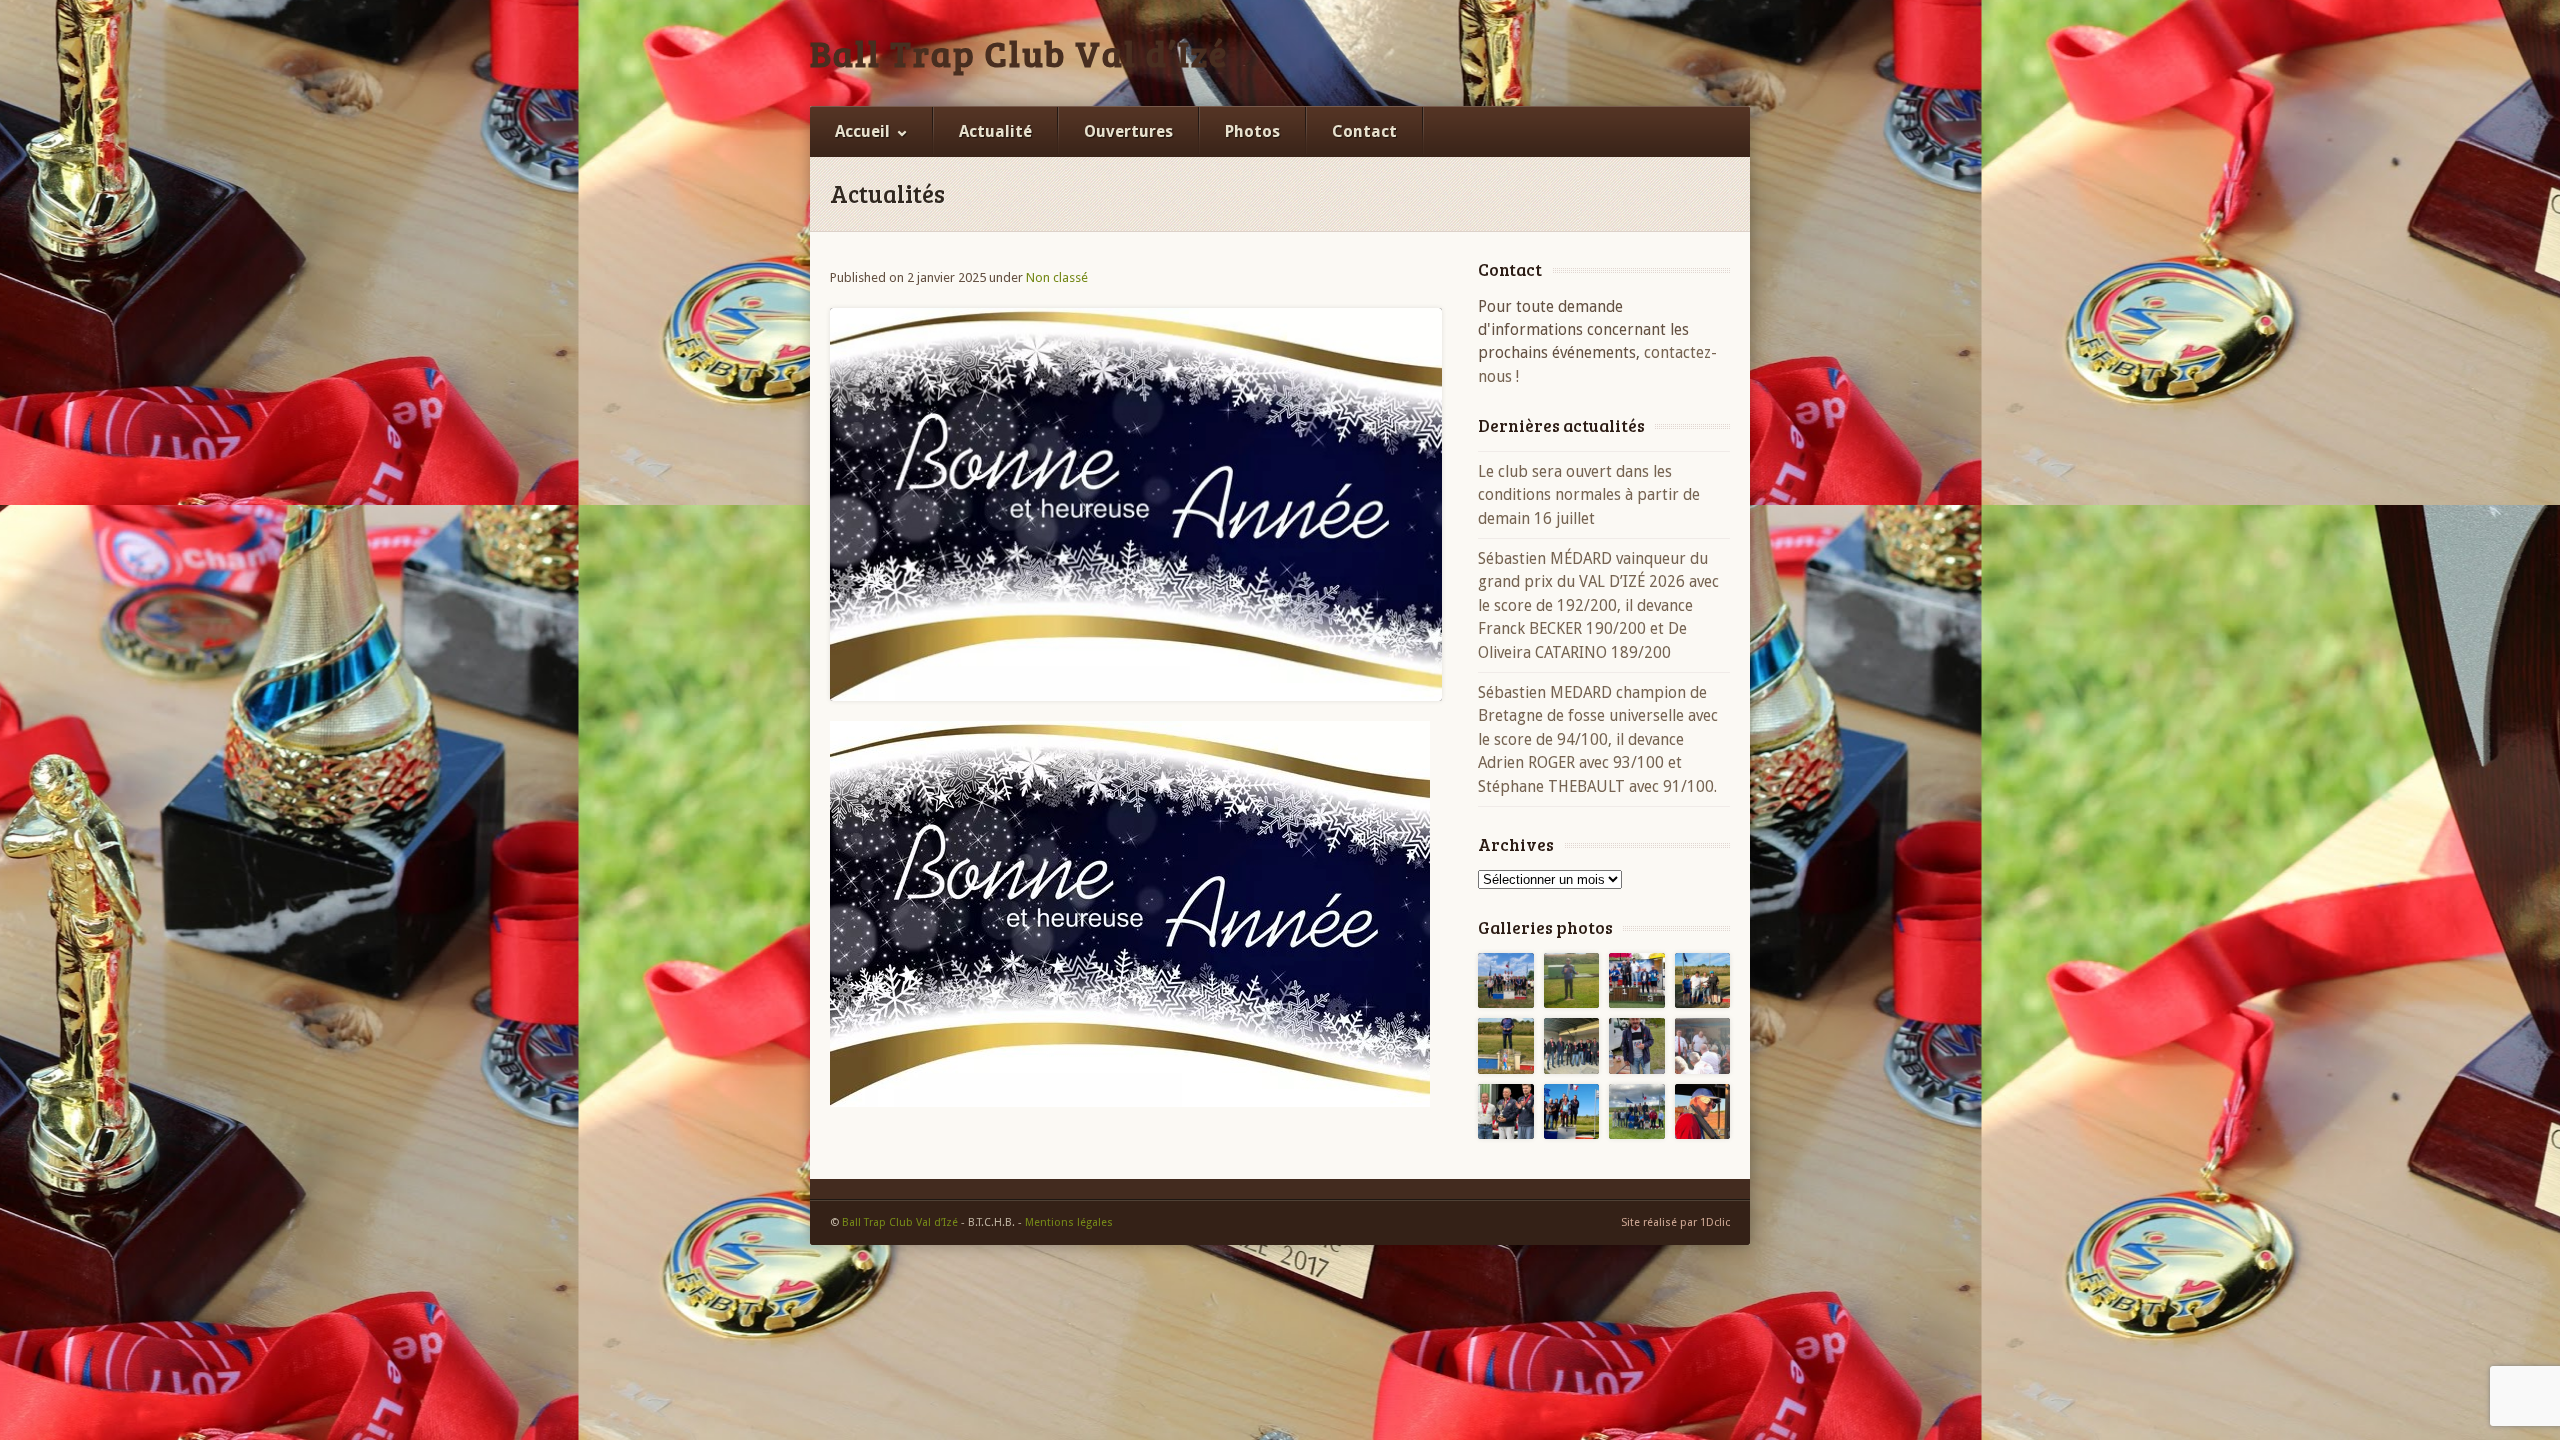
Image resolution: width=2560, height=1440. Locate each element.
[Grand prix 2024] (1637, 1112)
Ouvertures (1128, 131)
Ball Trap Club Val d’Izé (1019, 53)
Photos (1252, 131)
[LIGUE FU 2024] (1572, 1112)
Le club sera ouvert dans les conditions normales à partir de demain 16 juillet (1589, 495)
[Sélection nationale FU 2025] (1637, 1046)
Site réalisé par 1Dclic (1675, 1222)
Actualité (995, 131)
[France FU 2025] (1637, 981)
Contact (1364, 131)
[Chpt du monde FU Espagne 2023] (1703, 1112)
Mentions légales (1069, 1222)
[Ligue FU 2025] (1506, 1046)
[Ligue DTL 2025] (1572, 1046)
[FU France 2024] (1703, 1046)
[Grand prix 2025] (1703, 981)
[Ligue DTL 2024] (1506, 1112)
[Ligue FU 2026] (1506, 981)
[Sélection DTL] (1572, 981)
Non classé (1057, 277)
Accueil (862, 131)
